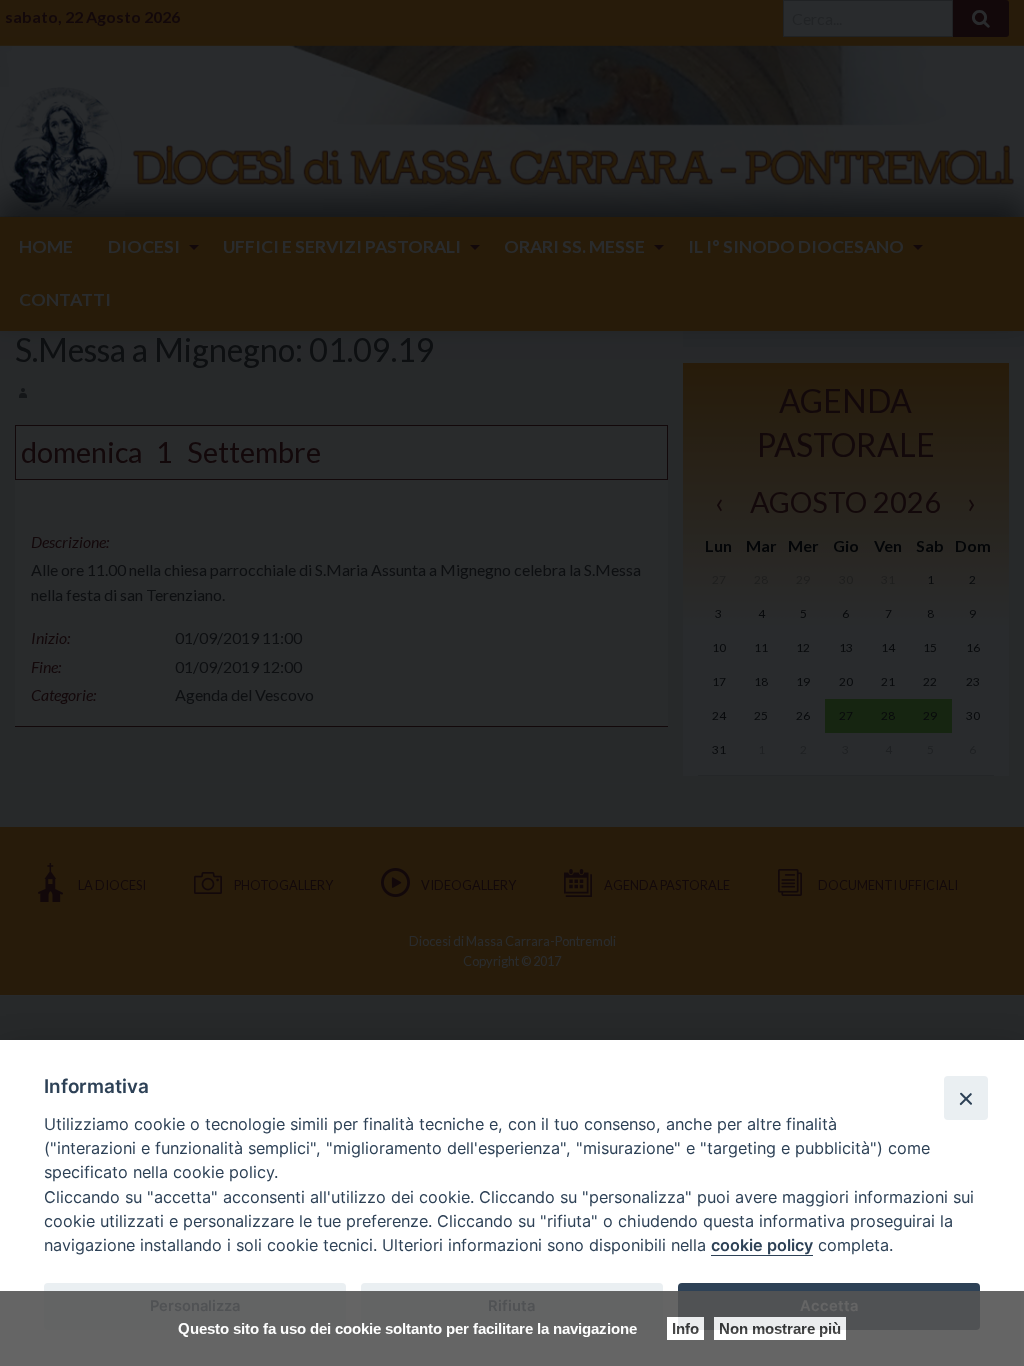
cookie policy (762, 1245)
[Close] (966, 1098)
